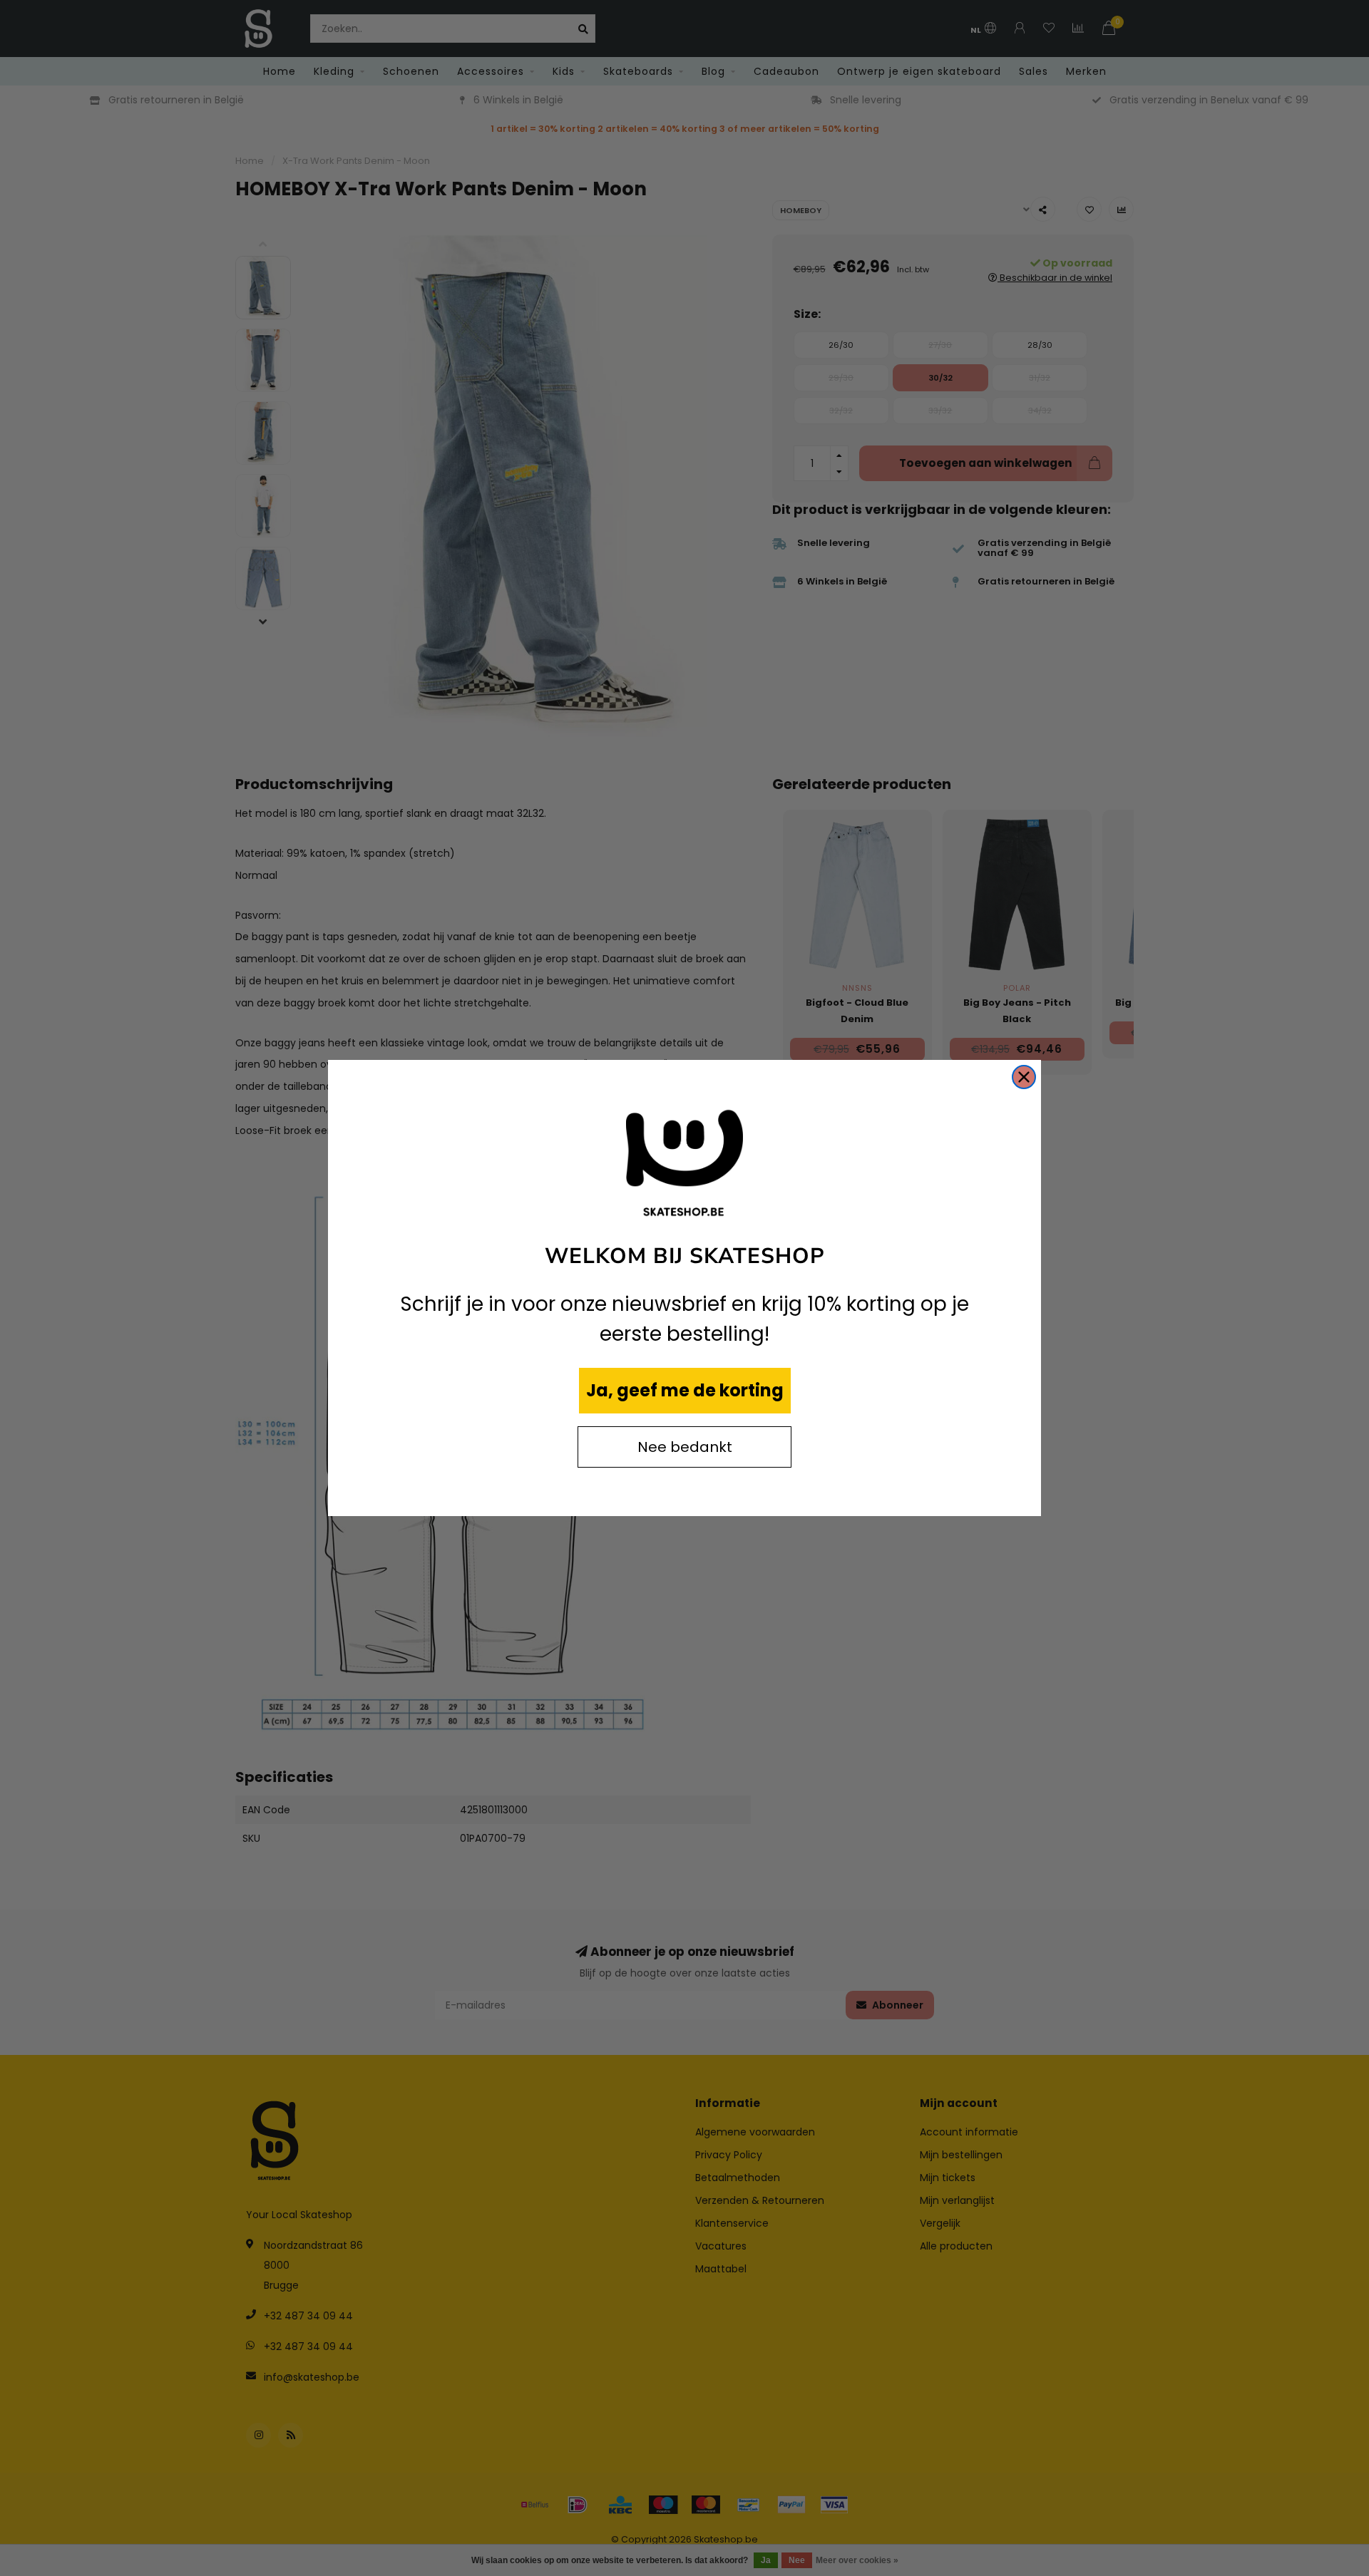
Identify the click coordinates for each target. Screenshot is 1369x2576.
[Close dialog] (1024, 1077)
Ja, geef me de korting (685, 1390)
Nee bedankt (685, 1447)
